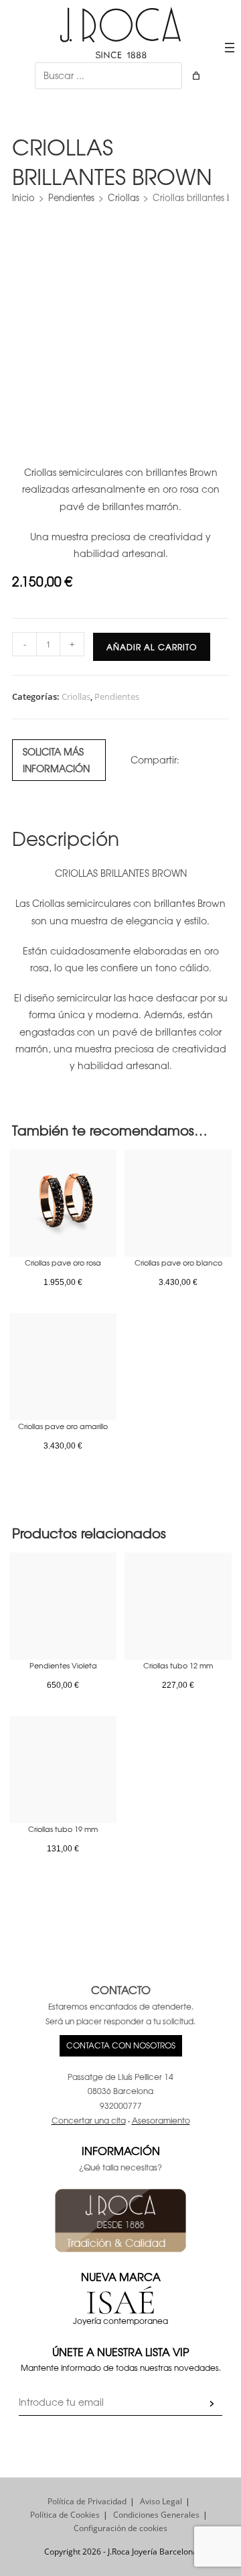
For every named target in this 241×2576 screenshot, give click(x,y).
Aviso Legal (161, 2501)
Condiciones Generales (156, 2515)
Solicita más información (56, 760)
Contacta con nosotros (121, 2045)
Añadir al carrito (152, 647)
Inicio (23, 197)
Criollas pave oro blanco (178, 1262)
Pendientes (71, 197)
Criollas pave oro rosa (63, 1262)
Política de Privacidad (87, 2501)
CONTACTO (121, 1989)
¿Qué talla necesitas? (120, 2167)
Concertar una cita (89, 2120)
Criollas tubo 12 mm (178, 1665)
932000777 (121, 2105)
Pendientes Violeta (63, 1665)
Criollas (124, 197)
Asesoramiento (161, 2120)
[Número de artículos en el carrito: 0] (196, 76)
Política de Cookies (65, 2515)
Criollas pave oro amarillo (63, 1426)
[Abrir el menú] (230, 48)
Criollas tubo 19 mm (63, 1829)
